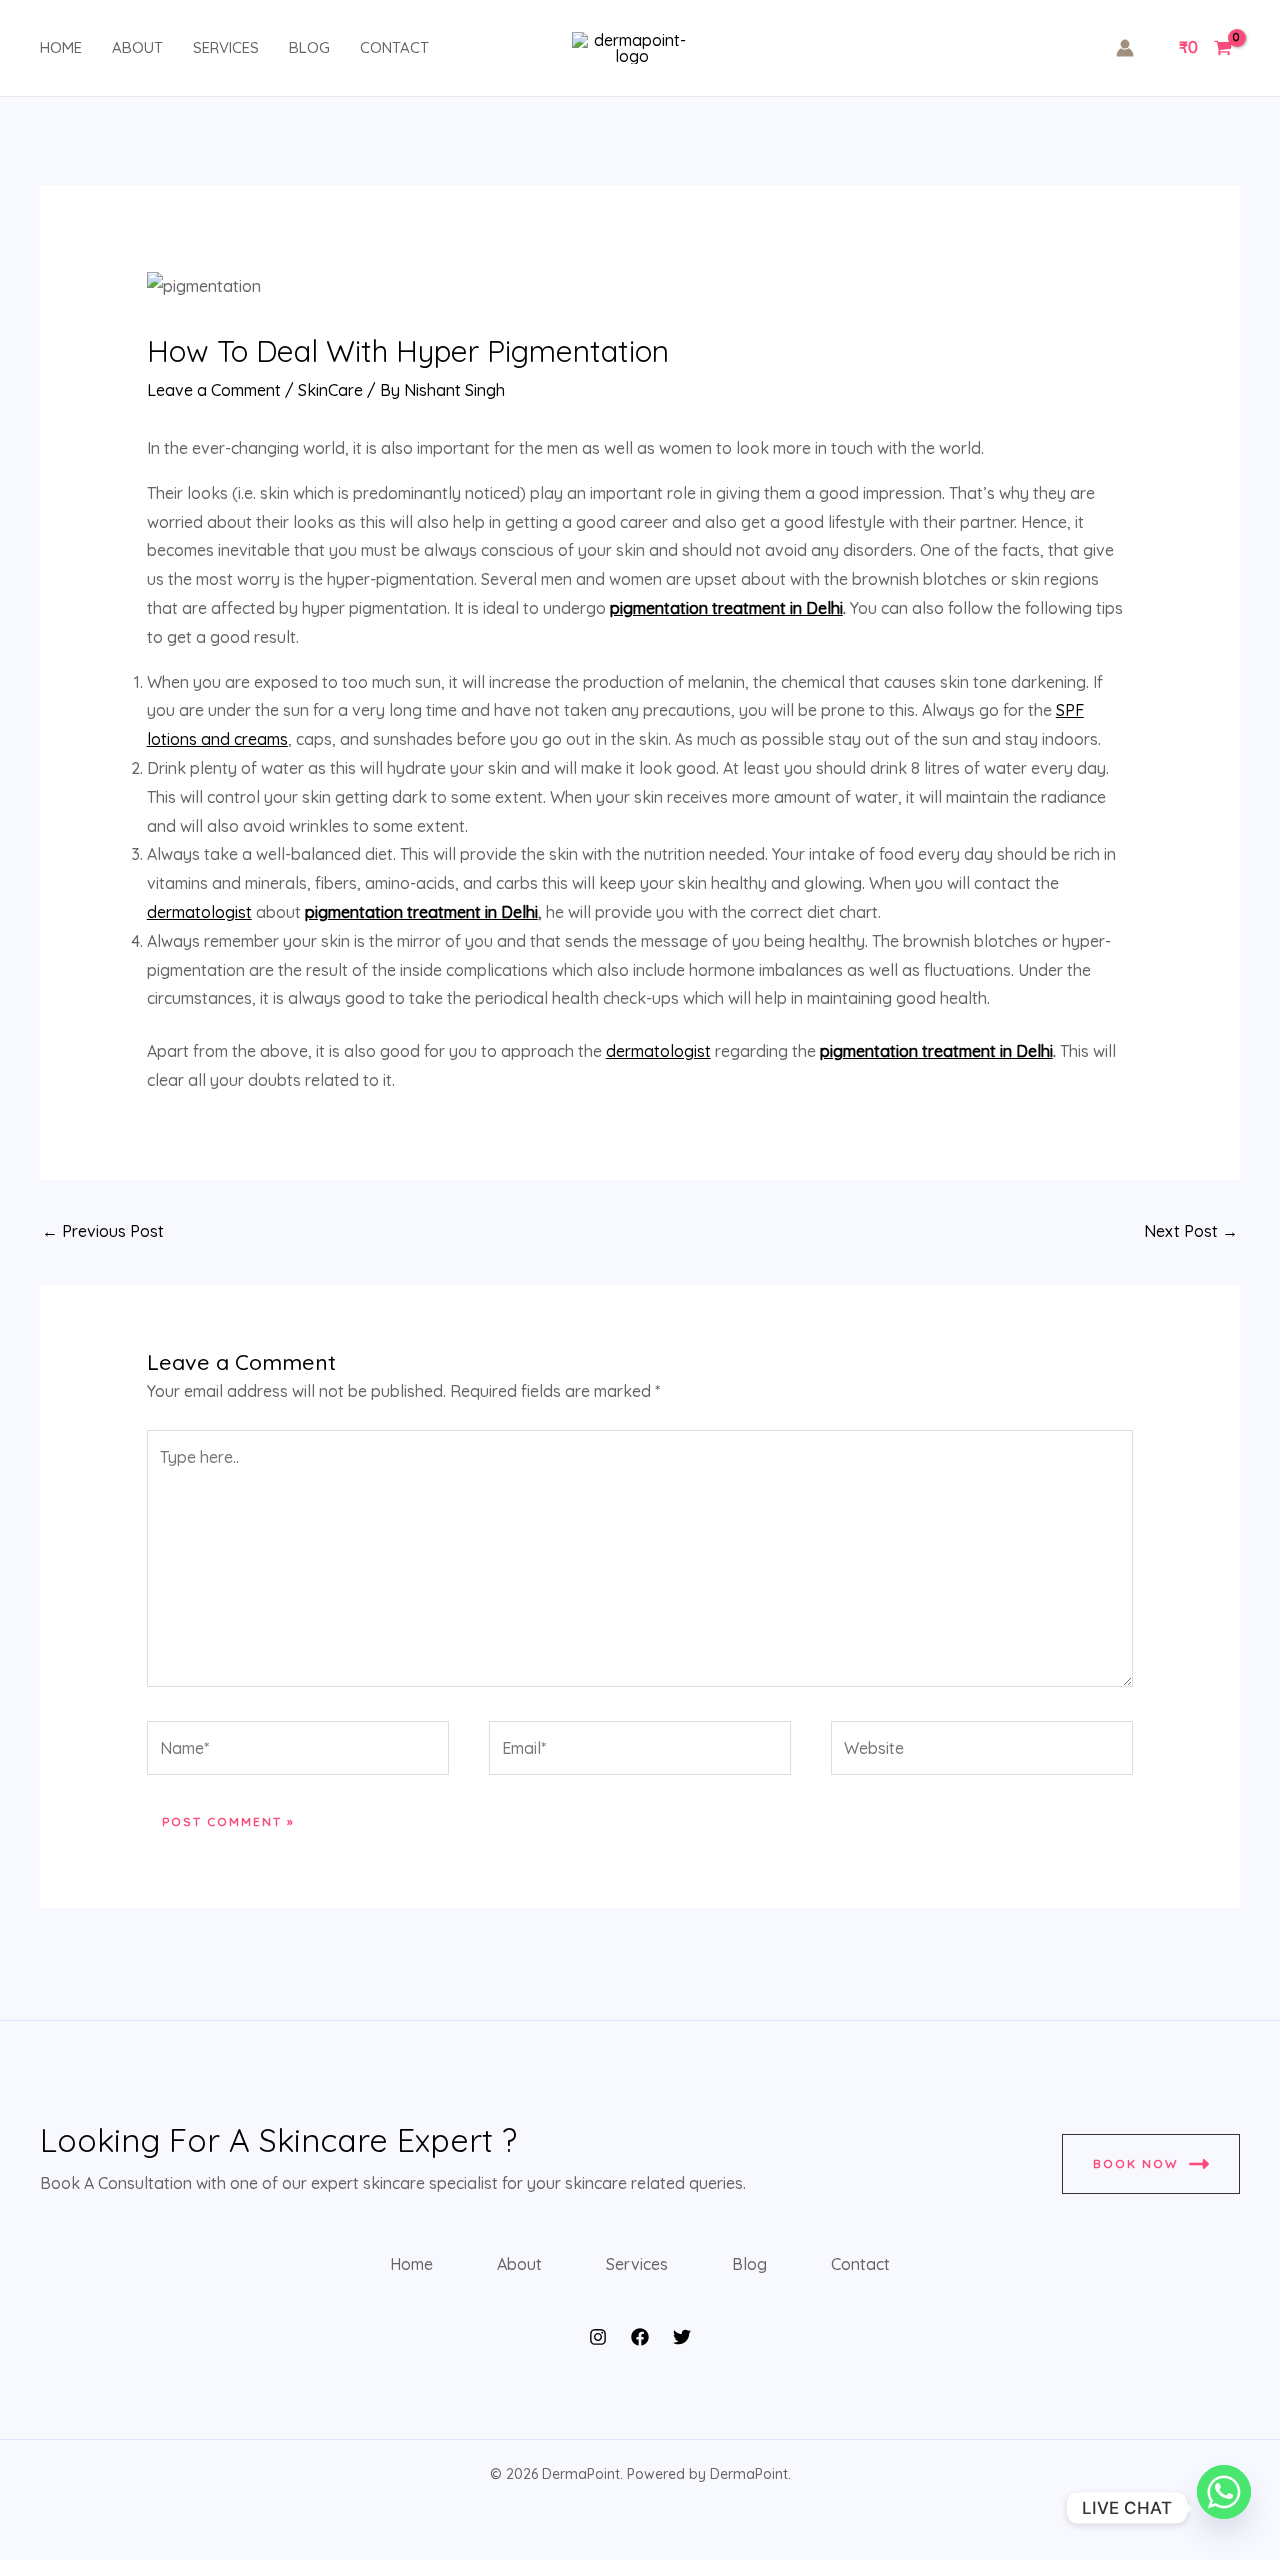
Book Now (1136, 2163)
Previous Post (103, 1231)
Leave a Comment (214, 390)
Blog (309, 47)
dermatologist (199, 912)
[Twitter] (682, 2337)
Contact (394, 47)
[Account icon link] (1125, 48)
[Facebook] (640, 2337)
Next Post (1191, 1231)
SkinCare (330, 390)
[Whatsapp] (1224, 2508)
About (137, 47)
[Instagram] (598, 2337)
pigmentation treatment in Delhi (726, 608)
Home (61, 47)
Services (226, 47)
